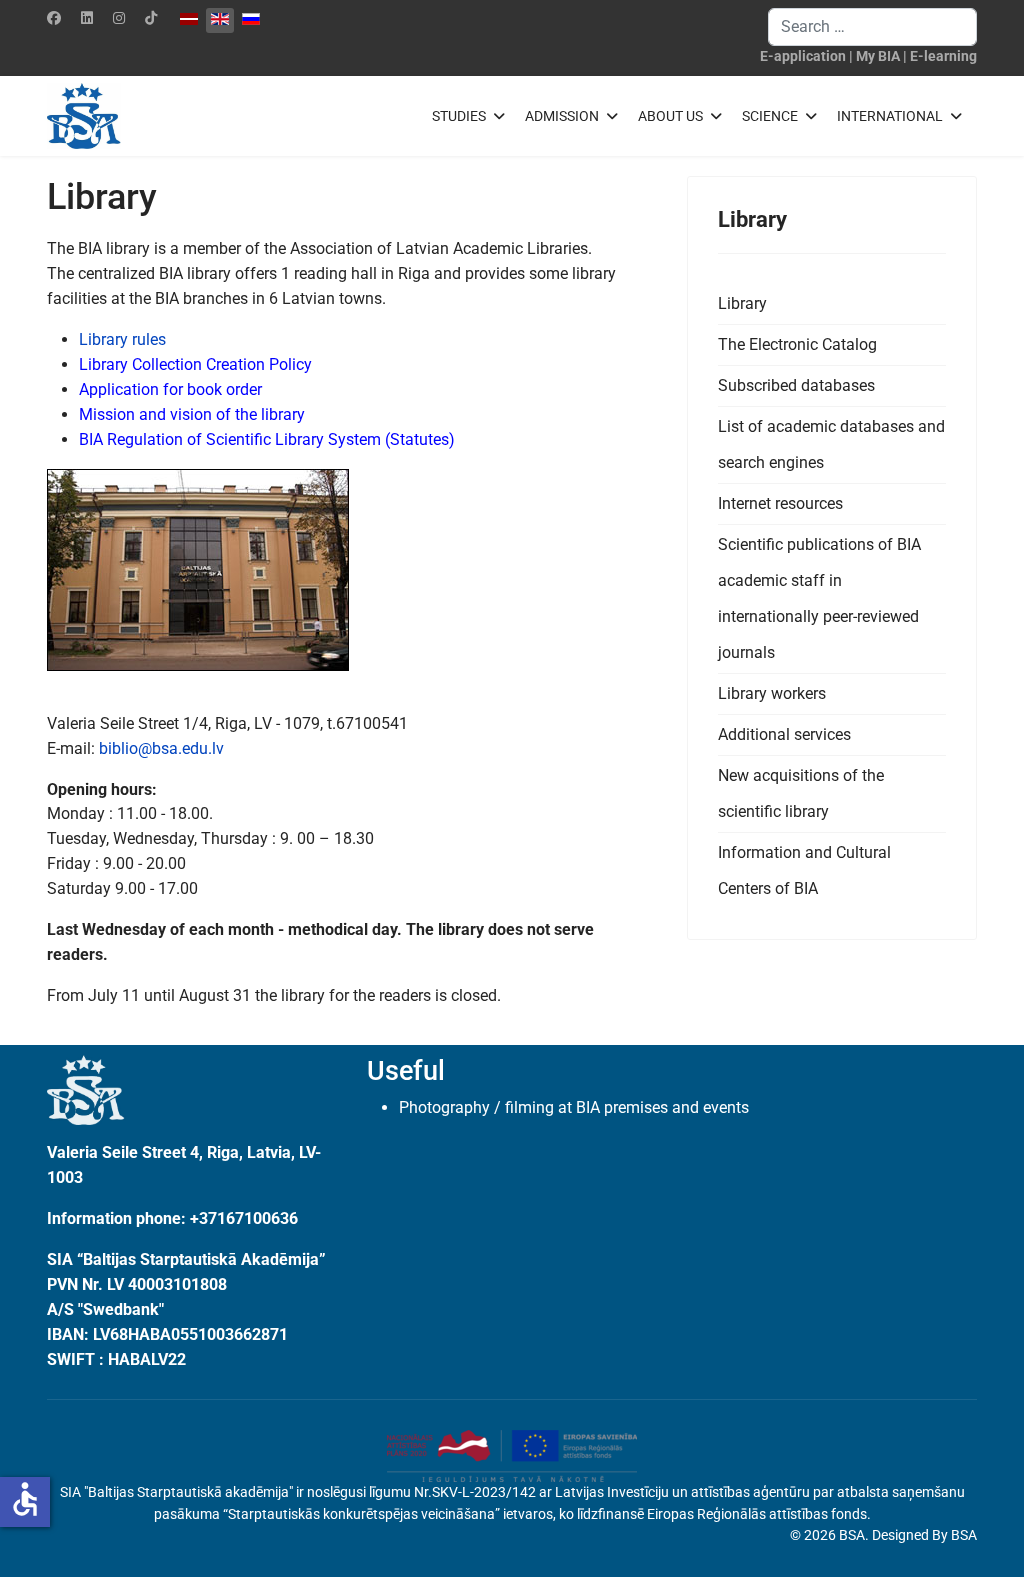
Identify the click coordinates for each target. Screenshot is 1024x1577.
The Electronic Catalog (797, 344)
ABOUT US (670, 116)
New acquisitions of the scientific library (801, 793)
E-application (803, 56)
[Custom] (151, 18)
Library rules (122, 339)
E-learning (943, 56)
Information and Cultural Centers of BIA (804, 870)
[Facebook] (54, 18)
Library (742, 303)
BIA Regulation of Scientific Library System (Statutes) (267, 439)
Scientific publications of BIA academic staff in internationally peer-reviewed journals (819, 598)
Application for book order (170, 389)
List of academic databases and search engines (831, 444)
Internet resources (780, 503)
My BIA (878, 56)
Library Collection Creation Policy (195, 364)
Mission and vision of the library (192, 414)
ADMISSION (562, 116)
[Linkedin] (87, 18)
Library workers (772, 693)
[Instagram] (119, 18)
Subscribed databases (796, 385)
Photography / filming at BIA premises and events (574, 1107)
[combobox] (872, 27)
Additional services (784, 734)
